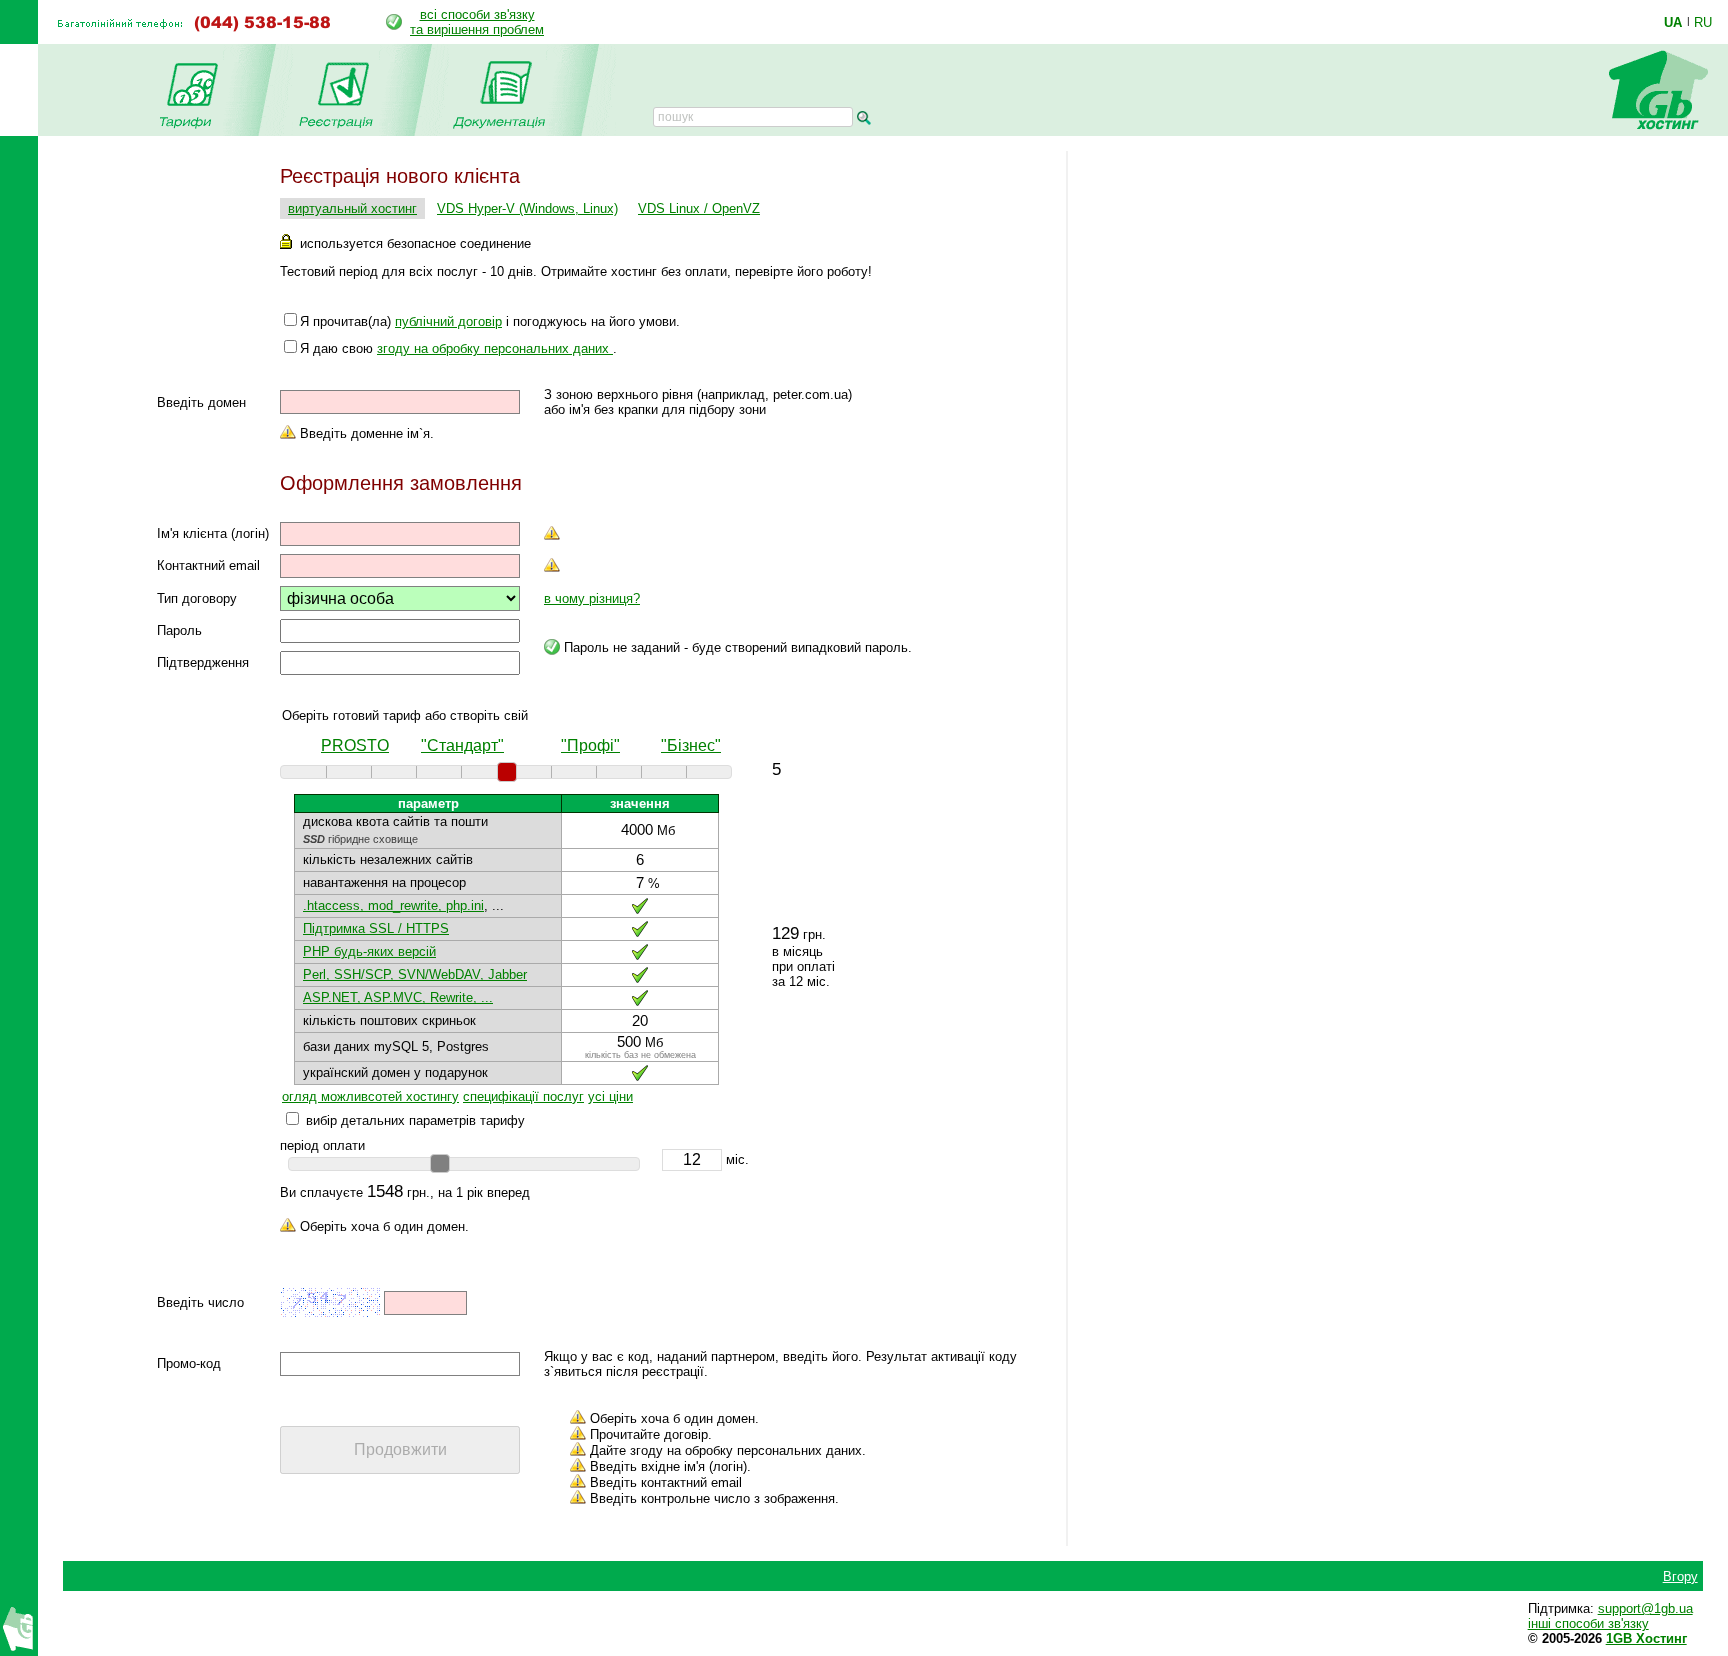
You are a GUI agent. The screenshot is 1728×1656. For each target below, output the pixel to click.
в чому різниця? (592, 598)
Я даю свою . (458, 348)
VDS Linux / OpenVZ (699, 208)
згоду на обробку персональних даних (495, 348)
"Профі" (590, 745)
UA (1673, 22)
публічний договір (448, 321)
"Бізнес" (691, 745)
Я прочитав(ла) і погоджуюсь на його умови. (490, 321)
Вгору (1680, 1576)
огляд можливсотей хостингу (370, 1096)
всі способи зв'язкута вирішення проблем (477, 22)
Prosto (355, 745)
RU (1703, 22)
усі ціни (610, 1096)
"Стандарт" (462, 745)
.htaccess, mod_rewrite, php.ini (393, 905)
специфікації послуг (523, 1096)
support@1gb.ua (1645, 1608)
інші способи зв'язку (1588, 1623)
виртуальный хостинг (352, 208)
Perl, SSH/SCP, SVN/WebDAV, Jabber (415, 974)
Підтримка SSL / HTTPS (376, 928)
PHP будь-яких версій (369, 951)
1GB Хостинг (1646, 1638)
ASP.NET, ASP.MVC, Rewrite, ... (398, 997)
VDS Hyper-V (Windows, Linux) (527, 208)
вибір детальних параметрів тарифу (415, 1120)
